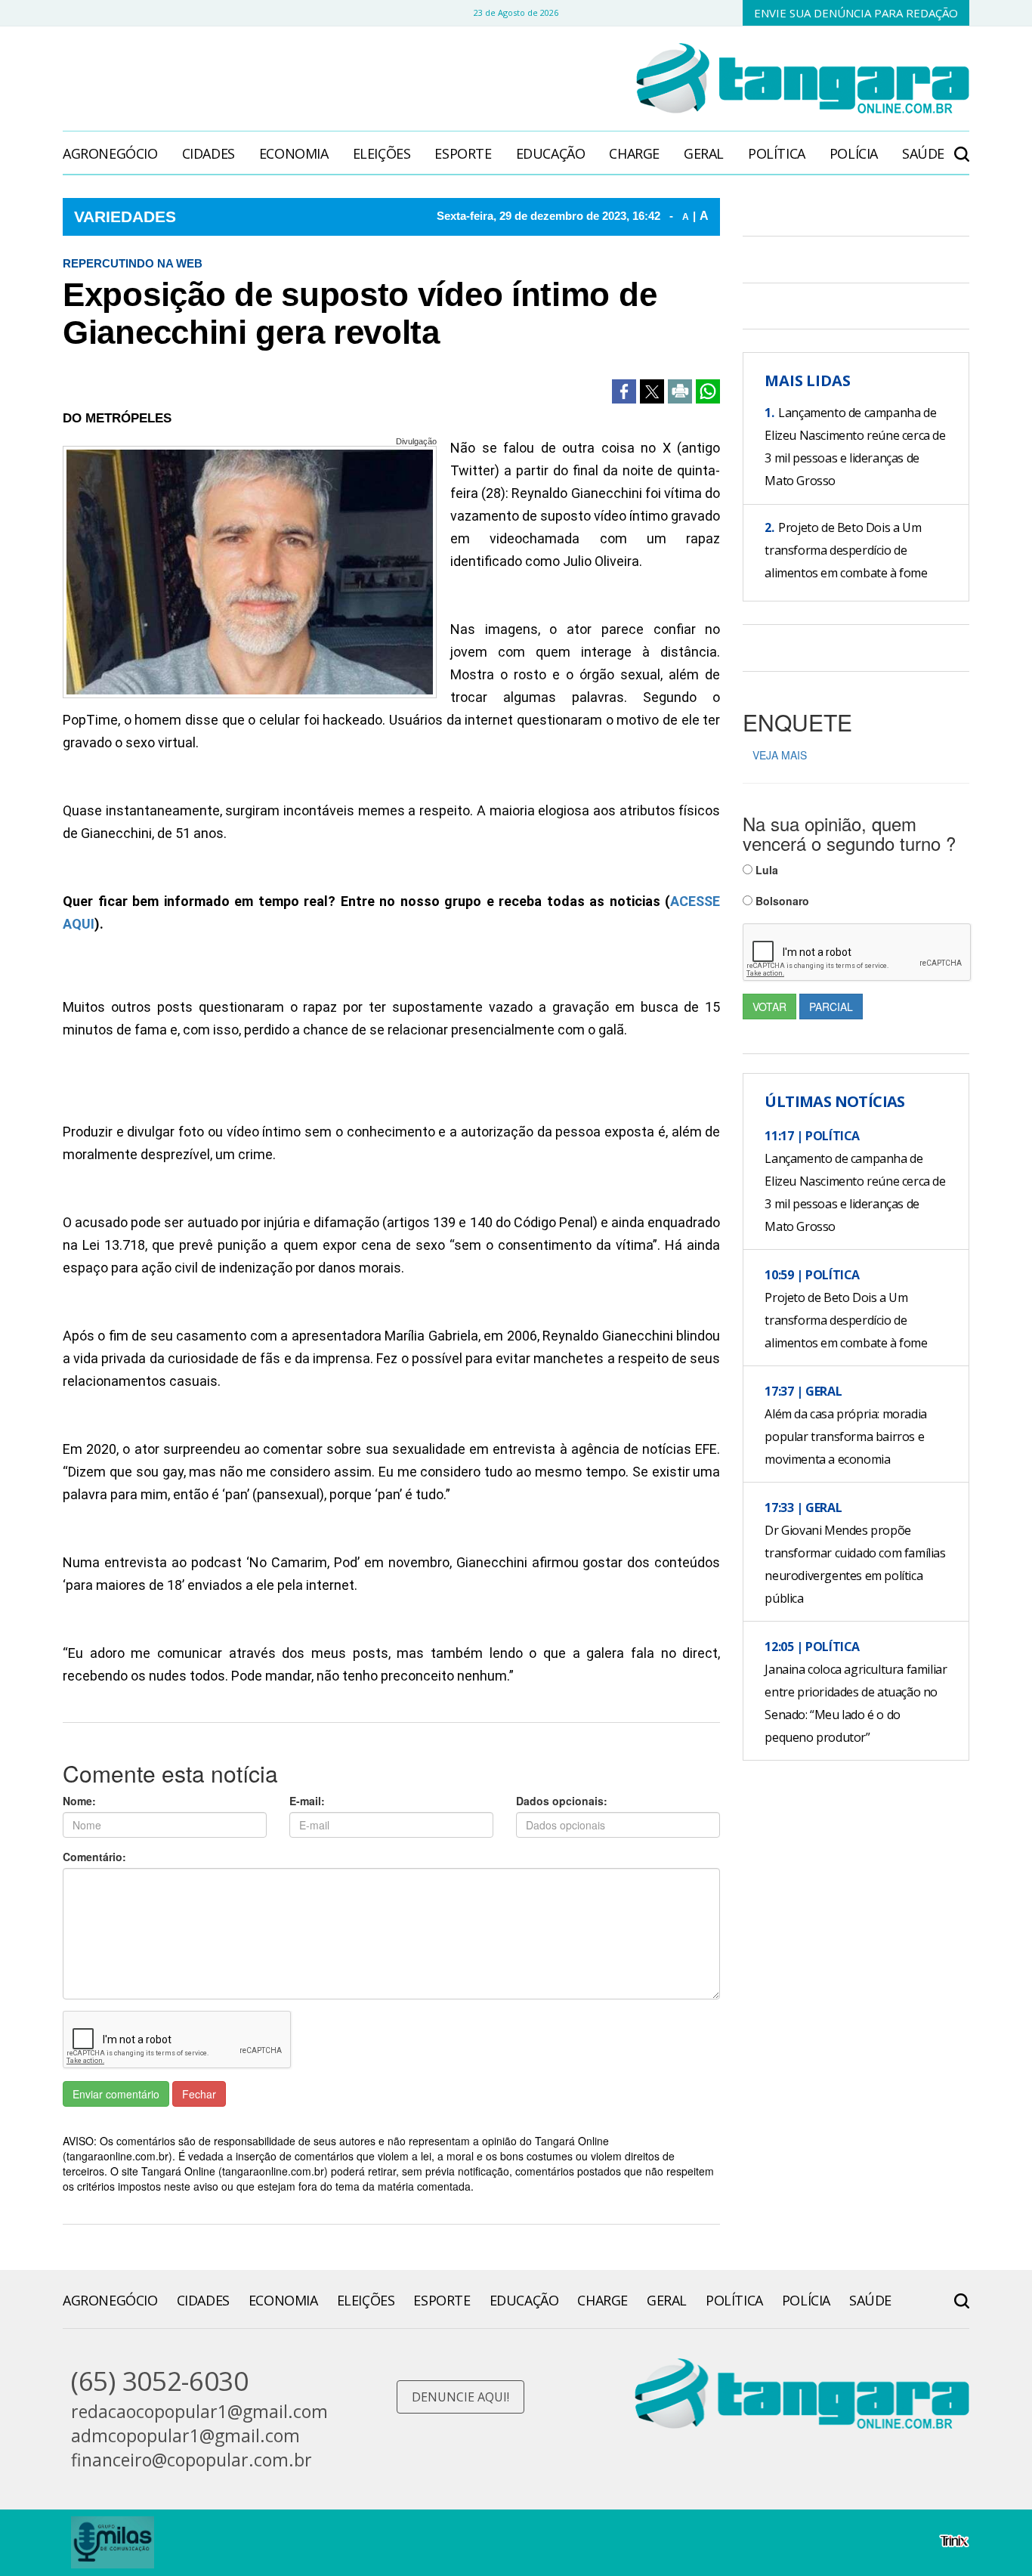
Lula (765, 870)
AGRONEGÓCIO (110, 153)
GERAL (704, 153)
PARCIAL (831, 1007)
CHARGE (634, 153)
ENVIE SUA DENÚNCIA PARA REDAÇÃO (856, 13)
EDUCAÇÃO (551, 153)
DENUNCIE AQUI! (460, 2397)
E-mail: (307, 1801)
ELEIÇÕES (382, 153)
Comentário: (94, 1857)
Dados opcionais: (562, 1801)
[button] (962, 146)
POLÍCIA (854, 153)
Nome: (79, 1801)
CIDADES (209, 153)
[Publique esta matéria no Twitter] (652, 391)
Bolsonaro (781, 901)
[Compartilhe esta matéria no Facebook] (624, 391)
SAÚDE (923, 153)
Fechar (199, 2094)
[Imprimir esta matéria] (680, 391)
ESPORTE (463, 153)
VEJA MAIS (780, 755)
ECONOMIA (294, 153)
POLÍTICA (777, 153)
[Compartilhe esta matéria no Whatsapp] (708, 391)
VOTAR (769, 1007)
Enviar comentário (116, 2094)
